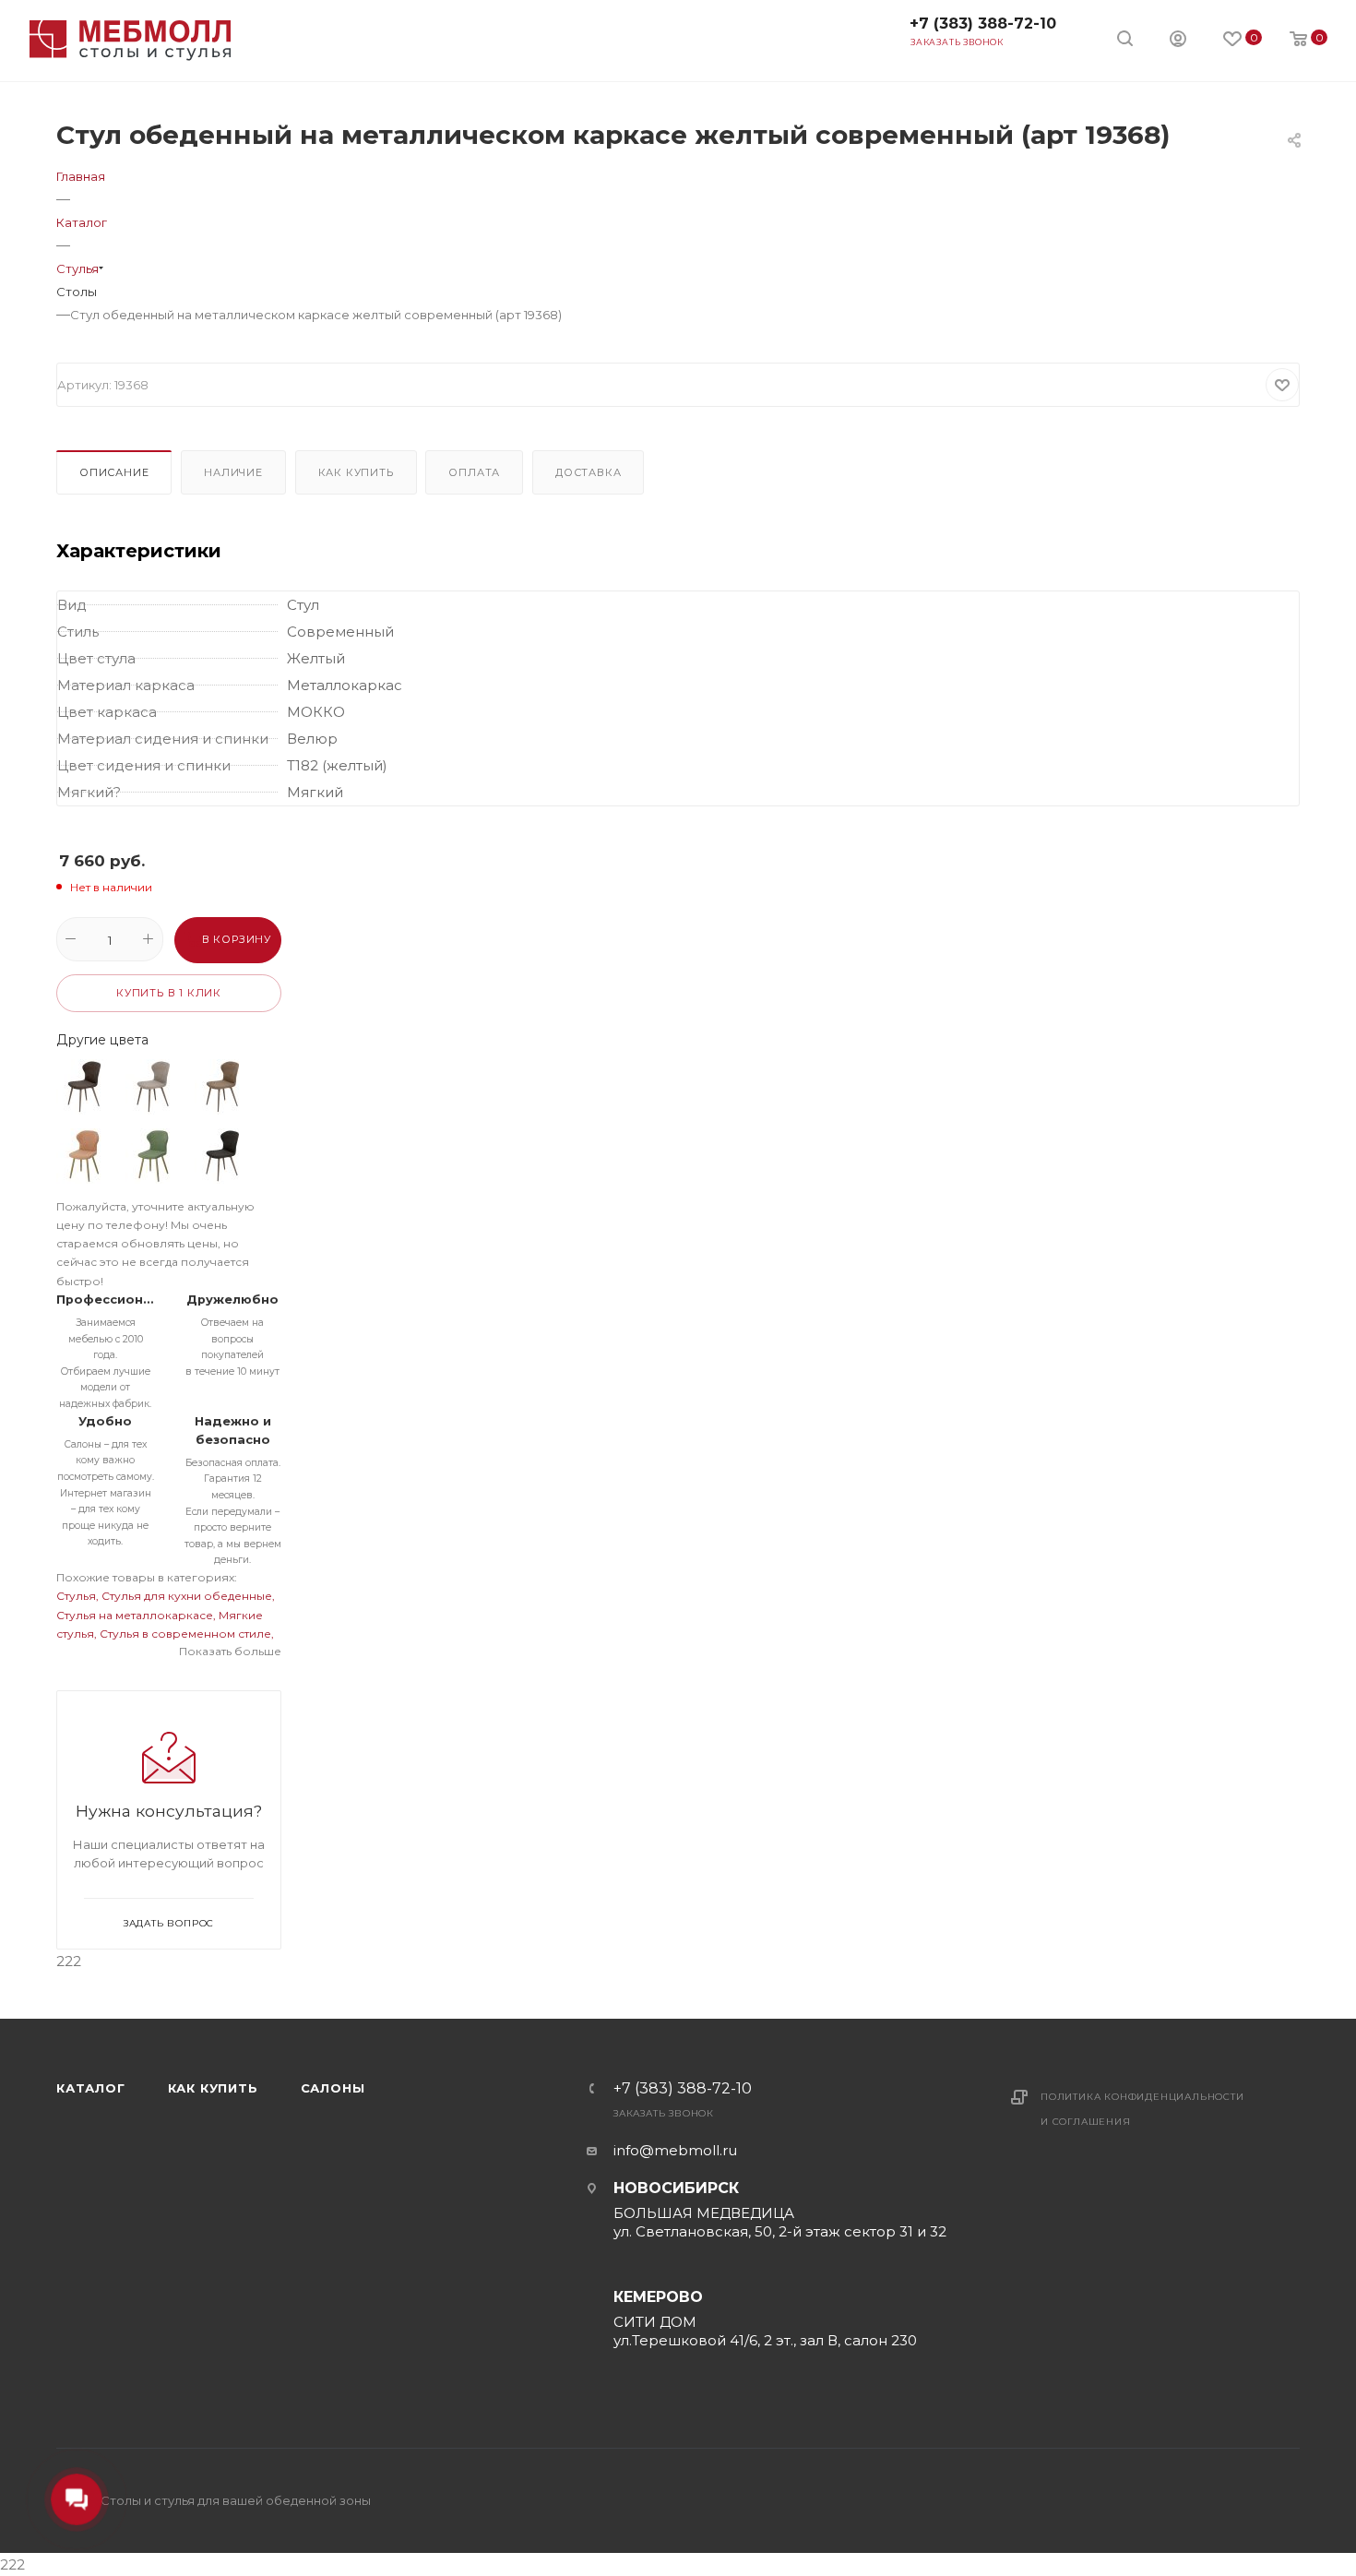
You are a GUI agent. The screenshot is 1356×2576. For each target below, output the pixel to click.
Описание (114, 472)
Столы (77, 292)
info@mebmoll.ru (675, 2150)
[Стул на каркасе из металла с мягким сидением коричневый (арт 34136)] (222, 1156)
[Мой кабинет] (1178, 41)
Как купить (356, 472)
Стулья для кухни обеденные (187, 1596)
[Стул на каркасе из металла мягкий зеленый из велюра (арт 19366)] (153, 1156)
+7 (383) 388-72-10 (983, 24)
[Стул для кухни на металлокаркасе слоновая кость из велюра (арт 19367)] (84, 1156)
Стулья (76, 1596)
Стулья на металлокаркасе (135, 1615)
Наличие (233, 472)
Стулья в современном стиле (185, 1634)
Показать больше (230, 1651)
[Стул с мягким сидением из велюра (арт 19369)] (222, 1087)
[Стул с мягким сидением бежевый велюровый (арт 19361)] (153, 1087)
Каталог (91, 2088)
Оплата (474, 472)
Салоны (333, 2088)
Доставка (588, 472)
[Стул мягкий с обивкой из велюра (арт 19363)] (84, 1087)
